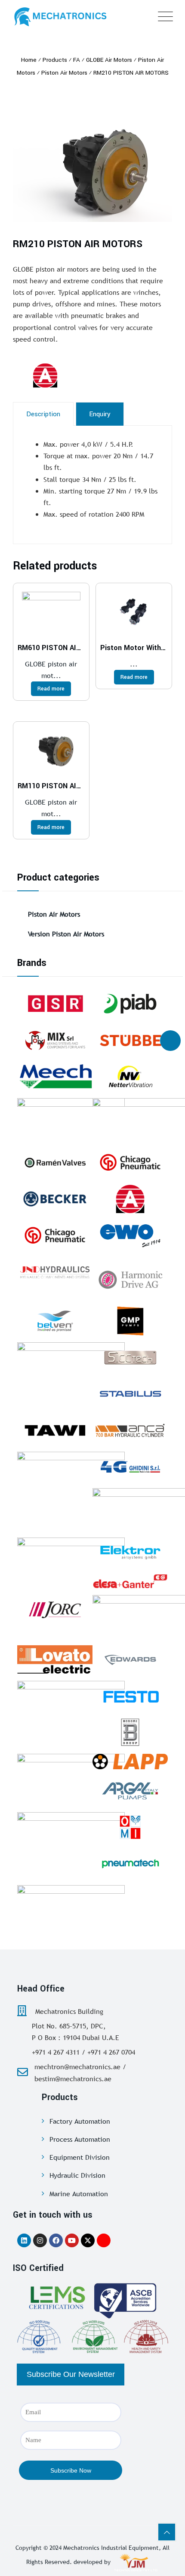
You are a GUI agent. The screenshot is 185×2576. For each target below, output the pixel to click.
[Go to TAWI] (55, 1430)
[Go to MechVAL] (71, 1559)
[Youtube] (72, 2240)
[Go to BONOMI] (130, 1732)
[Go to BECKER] (55, 1199)
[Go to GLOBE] (130, 1199)
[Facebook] (56, 2240)
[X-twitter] (88, 2240)
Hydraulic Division (77, 2175)
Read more (51, 689)
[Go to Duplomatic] (71, 1120)
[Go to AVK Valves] (71, 1834)
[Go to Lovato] (55, 1659)
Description (43, 414)
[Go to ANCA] (130, 1430)
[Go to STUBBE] (130, 1040)
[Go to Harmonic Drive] (130, 1278)
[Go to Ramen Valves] (55, 1162)
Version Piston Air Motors (66, 934)
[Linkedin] (24, 2240)
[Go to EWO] (130, 1235)
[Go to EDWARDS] (130, 1659)
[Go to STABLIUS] (130, 1394)
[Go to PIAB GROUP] (130, 1004)
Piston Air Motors (54, 914)
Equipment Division (80, 2157)
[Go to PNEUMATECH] (130, 1864)
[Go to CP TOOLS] (55, 1235)
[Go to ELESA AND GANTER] (130, 1581)
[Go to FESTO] (130, 1696)
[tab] (43, 414)
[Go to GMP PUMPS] (130, 1321)
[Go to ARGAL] (130, 1791)
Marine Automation (79, 2194)
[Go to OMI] (130, 1827)
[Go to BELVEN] (55, 1321)
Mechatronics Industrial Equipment (111, 2548)
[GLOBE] (67, 375)
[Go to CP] (130, 1162)
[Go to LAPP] (130, 1762)
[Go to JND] (55, 1272)
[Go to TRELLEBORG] (71, 1775)
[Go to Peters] (71, 1702)
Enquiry (100, 414)
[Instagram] (40, 2240)
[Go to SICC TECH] (130, 1357)
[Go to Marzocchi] (71, 1364)
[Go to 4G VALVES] (130, 1467)
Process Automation (80, 2139)
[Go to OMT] (71, 1907)
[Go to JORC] (55, 1610)
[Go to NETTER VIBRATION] (130, 1077)
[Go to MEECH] (55, 1077)
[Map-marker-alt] (104, 2240)
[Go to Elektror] (130, 1553)
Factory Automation (80, 2121)
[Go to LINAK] (71, 1473)
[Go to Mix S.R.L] (55, 1040)
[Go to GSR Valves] (55, 1004)
